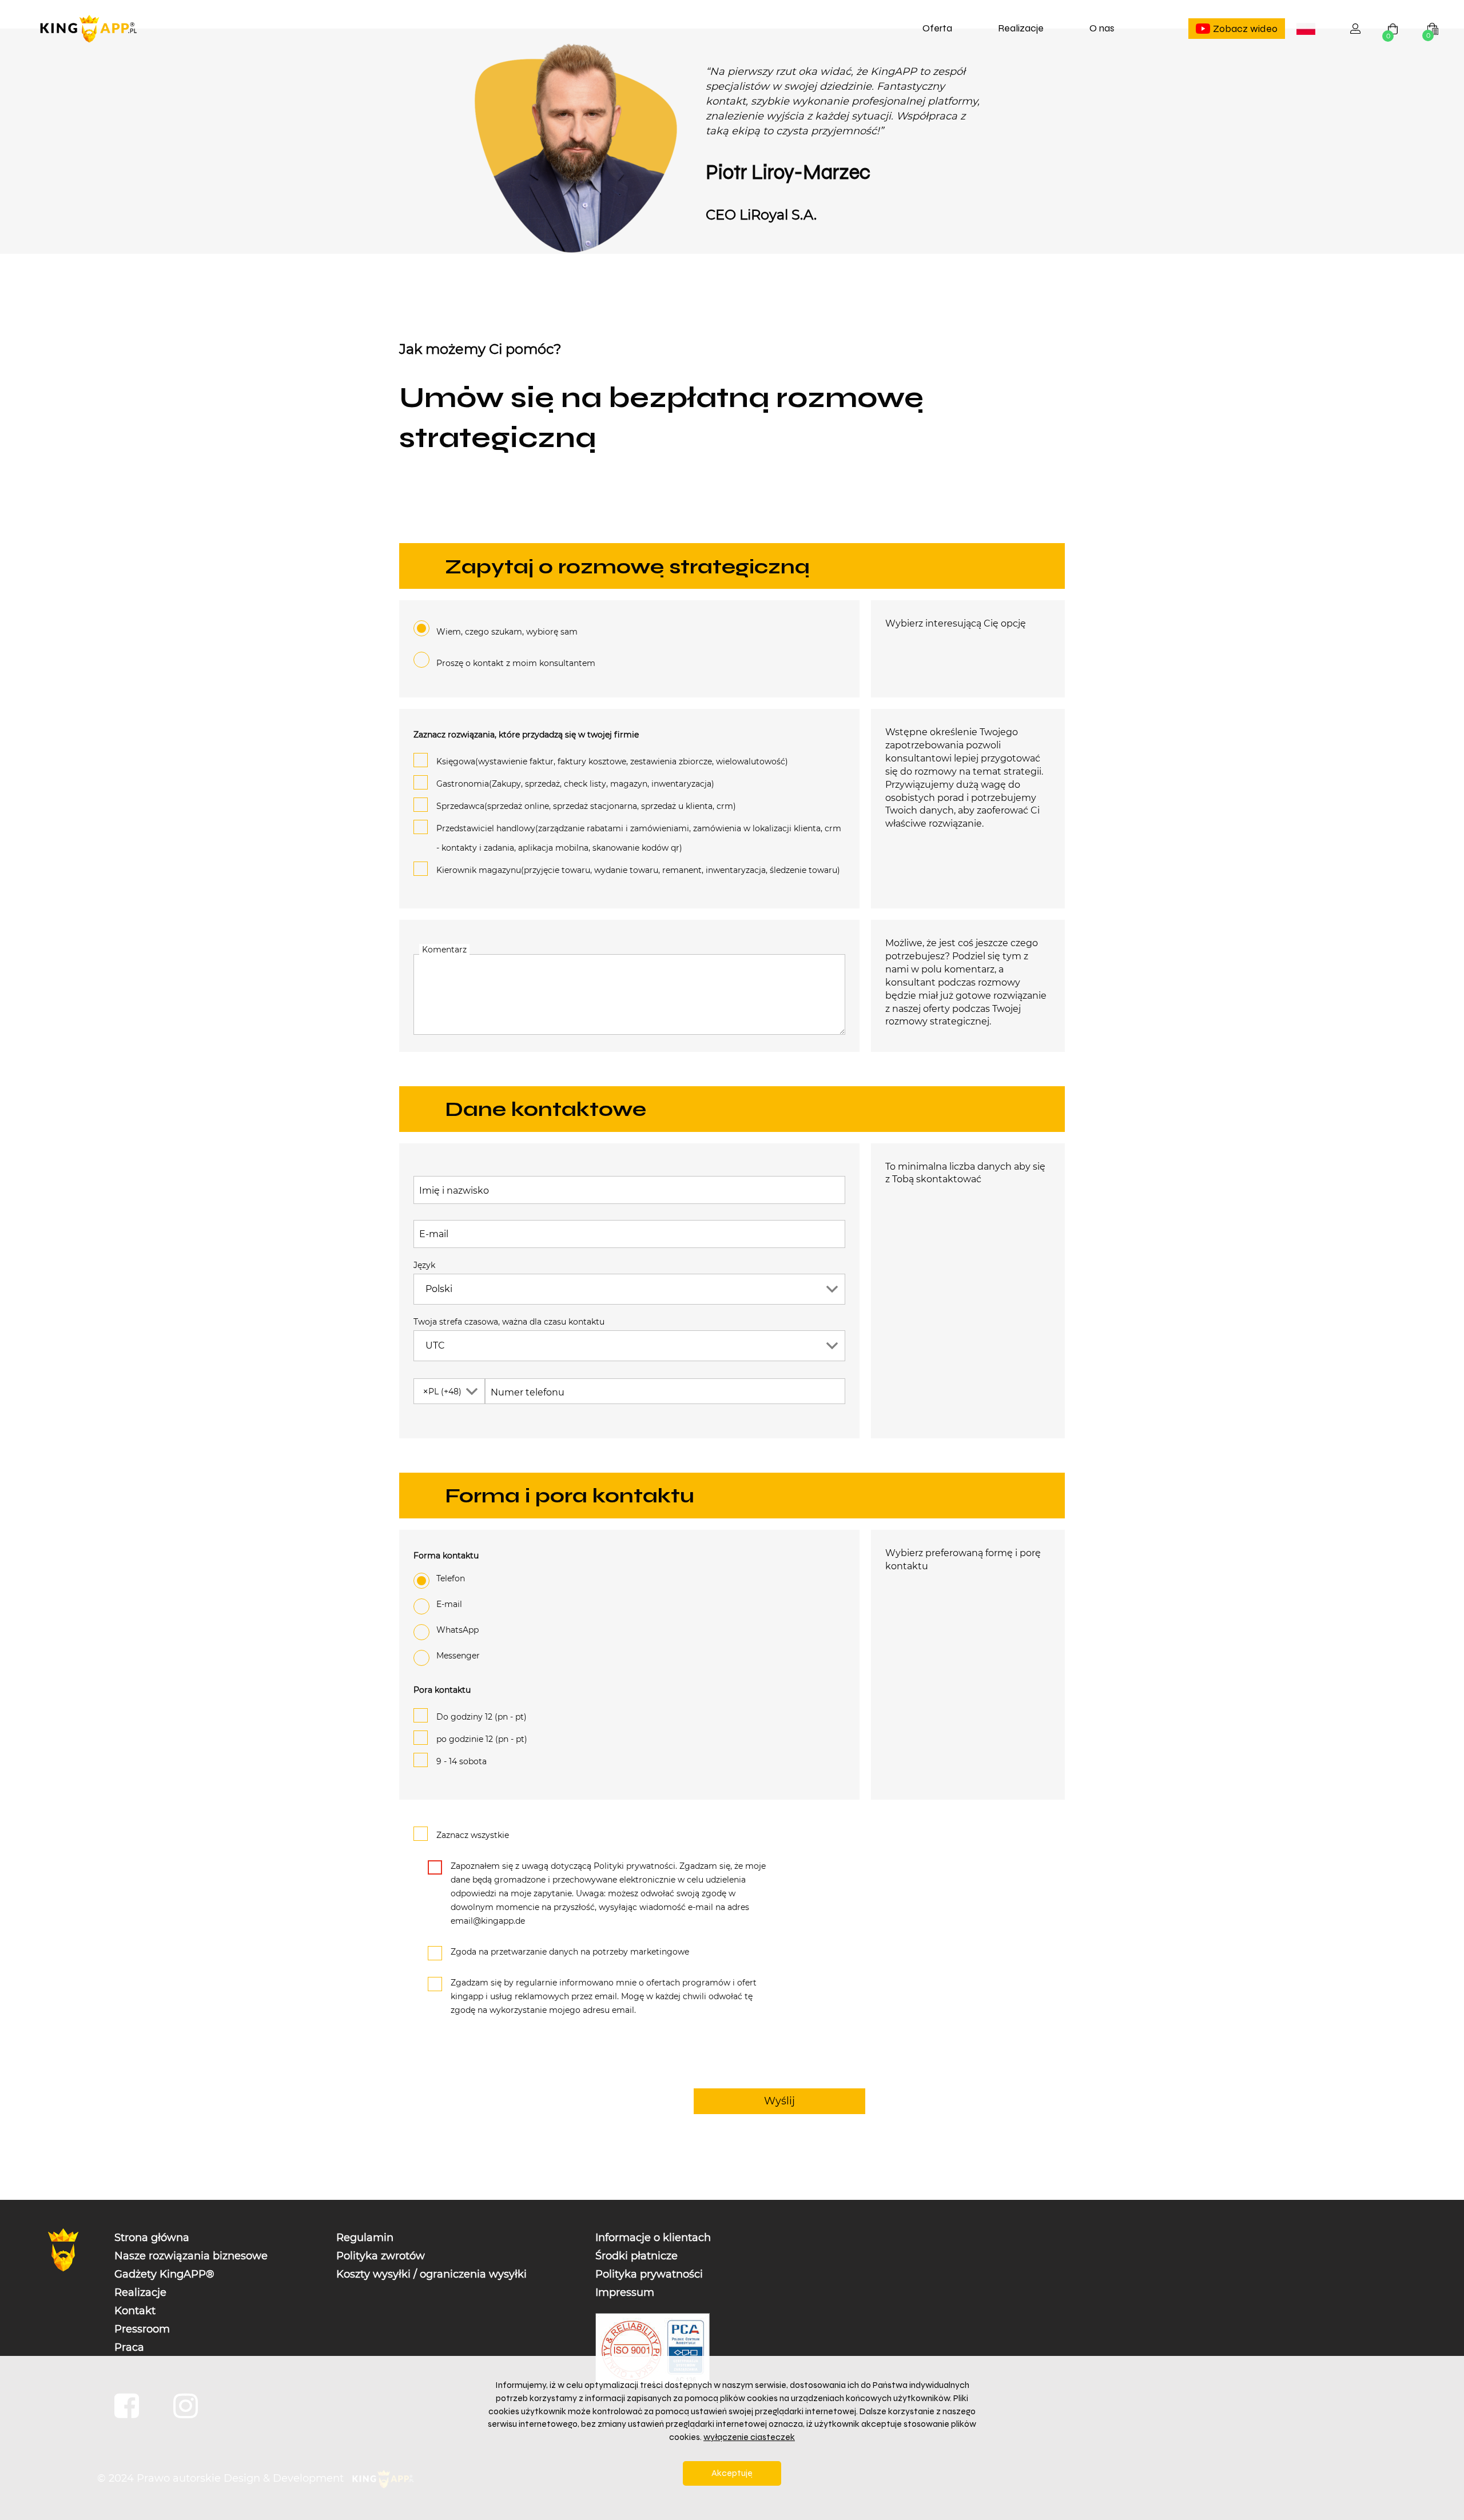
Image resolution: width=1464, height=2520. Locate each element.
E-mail (434, 1234)
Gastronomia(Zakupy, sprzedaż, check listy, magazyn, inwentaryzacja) (575, 784)
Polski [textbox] (1308, 30)
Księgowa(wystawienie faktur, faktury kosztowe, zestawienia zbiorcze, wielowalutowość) (612, 761)
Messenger (458, 1656)
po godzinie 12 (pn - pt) (482, 1739)
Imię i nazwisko (454, 1191)
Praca (129, 2347)
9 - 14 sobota (462, 1761)
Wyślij (779, 2101)
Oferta (937, 28)
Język (424, 1265)
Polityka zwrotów (381, 2256)
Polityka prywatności (649, 2274)
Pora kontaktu (442, 1690)
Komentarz (444, 950)
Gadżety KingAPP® (164, 2274)
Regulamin (365, 2238)
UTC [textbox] (435, 1345)
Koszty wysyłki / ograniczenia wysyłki (431, 2274)
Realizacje (1021, 28)
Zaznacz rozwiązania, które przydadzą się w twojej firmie (526, 735)
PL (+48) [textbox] (442, 1391)
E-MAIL (449, 1604)
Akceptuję (732, 2473)
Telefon (451, 1578)
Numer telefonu (528, 1392)
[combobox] (1306, 29)
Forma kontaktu (446, 1556)
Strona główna (152, 2238)
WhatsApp (457, 1630)
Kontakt (135, 2311)
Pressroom (142, 2329)
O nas (1102, 28)
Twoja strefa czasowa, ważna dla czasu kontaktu (509, 1322)
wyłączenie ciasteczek (749, 2437)
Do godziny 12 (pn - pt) (482, 1717)
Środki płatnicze (636, 2256)
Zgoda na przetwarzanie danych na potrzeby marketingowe (570, 1952)
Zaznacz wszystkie (473, 1835)
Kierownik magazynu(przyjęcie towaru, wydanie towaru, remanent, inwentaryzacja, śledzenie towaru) (638, 870)
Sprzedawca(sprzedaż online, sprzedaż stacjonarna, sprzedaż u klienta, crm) (586, 806)
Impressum (625, 2292)
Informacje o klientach (653, 2238)
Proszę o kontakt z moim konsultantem (516, 663)
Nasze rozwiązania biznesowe (191, 2256)
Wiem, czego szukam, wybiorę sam (507, 632)
